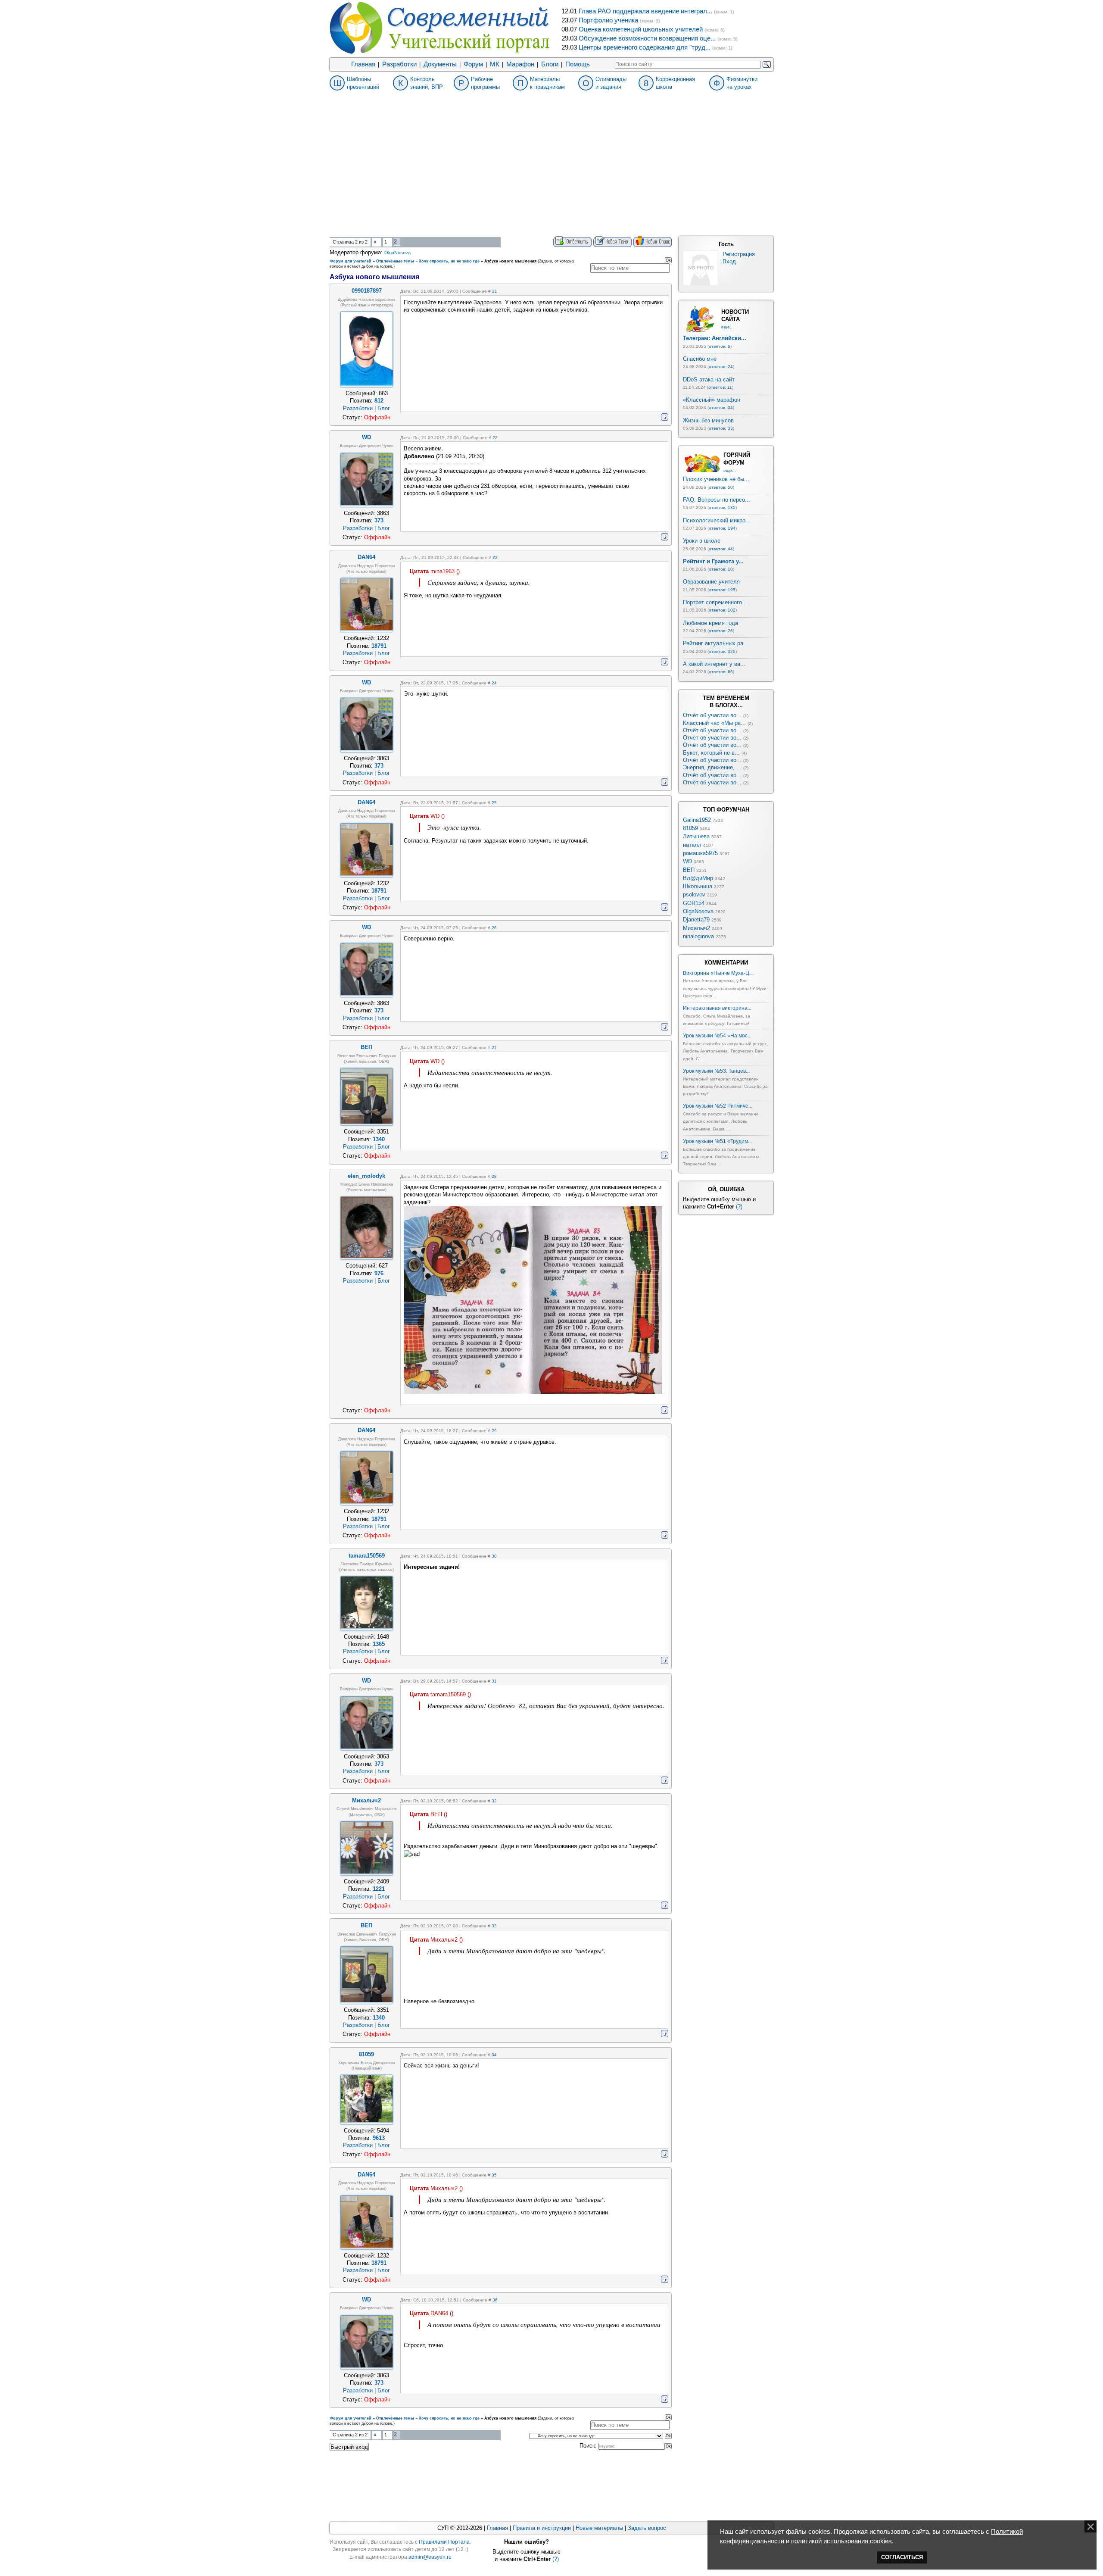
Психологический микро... (717, 520)
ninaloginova (698, 936)
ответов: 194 (722, 528)
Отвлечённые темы (395, 261)
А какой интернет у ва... (714, 664)
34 (494, 2055)
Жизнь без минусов (708, 420)
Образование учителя (711, 582)
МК (495, 64)
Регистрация (739, 254)
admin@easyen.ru (430, 2557)
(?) (739, 1207)
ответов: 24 (721, 367)
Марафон (520, 64)
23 (495, 557)
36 (495, 2300)
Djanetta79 (696, 920)
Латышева (696, 836)
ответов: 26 (721, 631)
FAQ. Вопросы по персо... (717, 500)
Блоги (550, 64)
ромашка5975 (700, 853)
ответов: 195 (722, 590)
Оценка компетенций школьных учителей (641, 29)
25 (494, 803)
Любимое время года (710, 623)
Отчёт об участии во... (712, 715)
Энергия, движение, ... (712, 767)
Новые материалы (599, 2528)
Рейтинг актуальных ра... (716, 643)
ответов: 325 (722, 651)
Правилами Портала (444, 2542)
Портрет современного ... (716, 602)
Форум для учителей (351, 261)
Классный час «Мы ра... (714, 723)
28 (494, 1176)
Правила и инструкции (542, 2528)
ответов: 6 (720, 346)
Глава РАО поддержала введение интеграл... (645, 11)
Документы (440, 64)
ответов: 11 (720, 387)
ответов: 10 (721, 569)
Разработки (399, 64)
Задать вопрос (647, 2528)
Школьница (698, 886)
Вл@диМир (698, 878)
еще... (728, 327)
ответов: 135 (722, 507)
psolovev (694, 895)
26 (494, 928)
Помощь (578, 64)
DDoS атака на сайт (709, 379)
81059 (690, 828)
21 (495, 291)
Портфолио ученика (608, 20)
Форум (473, 64)
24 (494, 683)
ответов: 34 (721, 407)
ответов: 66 (721, 672)
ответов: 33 (721, 428)
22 (495, 438)
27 (494, 1048)
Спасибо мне (700, 359)
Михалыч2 (696, 928)
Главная (363, 64)
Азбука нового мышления (510, 261)
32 (494, 1801)
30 (494, 1556)
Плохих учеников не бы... (716, 479)
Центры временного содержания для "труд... (645, 47)
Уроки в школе (702, 541)
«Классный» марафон (712, 400)
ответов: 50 (721, 487)
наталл (692, 845)
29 (494, 1431)
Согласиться (902, 2557)
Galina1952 (697, 820)
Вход (729, 261)
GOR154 (694, 903)
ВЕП (689, 870)
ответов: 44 (721, 549)
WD (687, 861)
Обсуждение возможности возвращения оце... (647, 38)
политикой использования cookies (841, 2541)
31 (494, 1681)
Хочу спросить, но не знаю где (449, 261)
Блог (384, 408)
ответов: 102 (722, 610)
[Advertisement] (551, 172)
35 (494, 2175)
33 (494, 1926)
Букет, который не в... (711, 753)
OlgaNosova (397, 253)
